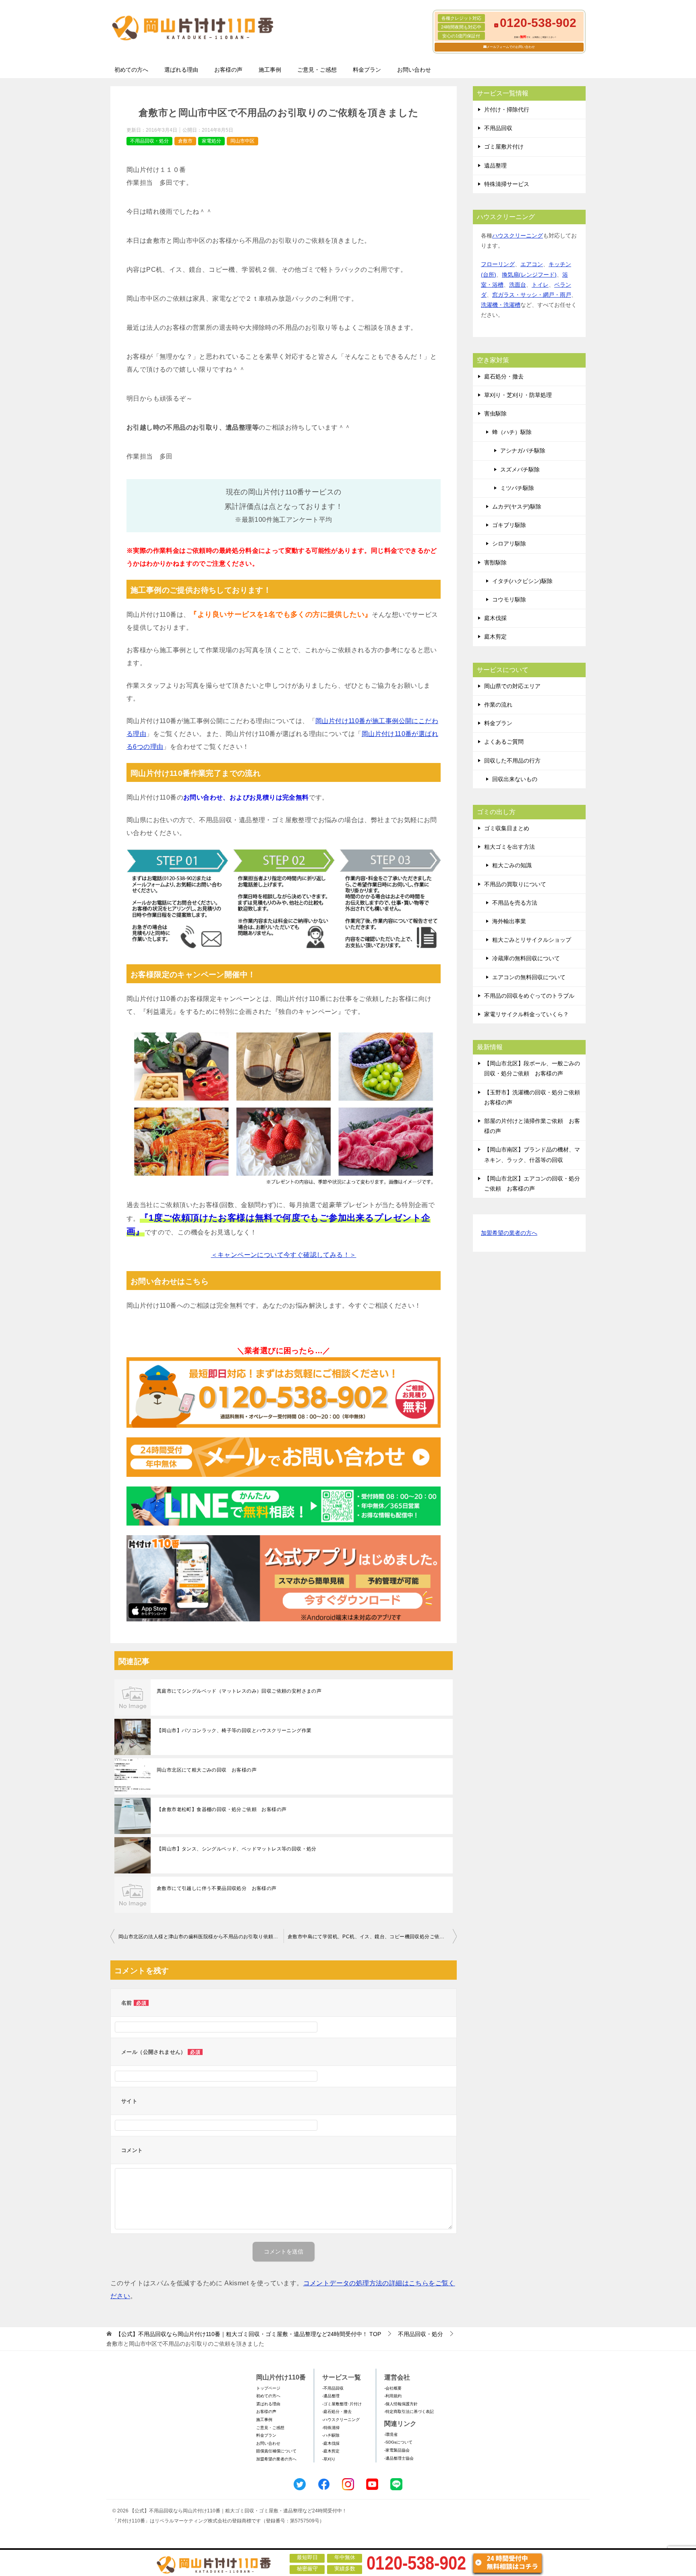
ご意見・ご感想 (317, 70)
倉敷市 (185, 141)
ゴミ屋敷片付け (504, 147)
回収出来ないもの (515, 779)
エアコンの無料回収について (529, 977)
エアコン (532, 264)
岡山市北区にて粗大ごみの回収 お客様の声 (207, 1770)
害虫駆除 (495, 413)
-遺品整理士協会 (399, 2458)
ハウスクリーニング (518, 236)
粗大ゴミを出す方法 (510, 847)
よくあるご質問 (504, 742)
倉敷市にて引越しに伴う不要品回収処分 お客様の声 (217, 1888)
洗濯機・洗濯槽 (501, 305)
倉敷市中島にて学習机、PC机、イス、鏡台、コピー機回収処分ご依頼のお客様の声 (372, 1937)
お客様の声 (228, 70)
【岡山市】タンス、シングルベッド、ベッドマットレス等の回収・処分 (237, 1849)
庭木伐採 (495, 618)
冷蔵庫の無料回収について (526, 958)
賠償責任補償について (276, 2451)
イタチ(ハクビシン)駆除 (522, 581)
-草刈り (329, 2459)
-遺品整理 (331, 2396)
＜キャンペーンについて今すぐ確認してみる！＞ (284, 1255)
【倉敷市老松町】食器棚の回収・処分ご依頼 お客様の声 (222, 1809)
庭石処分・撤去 (504, 376)
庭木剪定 (495, 637)
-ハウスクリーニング (341, 2420)
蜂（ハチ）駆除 (512, 432)
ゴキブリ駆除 (509, 525)
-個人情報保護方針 (401, 2404)
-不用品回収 (333, 2388)
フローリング (498, 264)
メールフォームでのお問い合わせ (511, 47)
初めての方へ (131, 70)
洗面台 (518, 285)
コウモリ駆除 (509, 600)
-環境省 (391, 2434)
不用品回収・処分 (149, 141)
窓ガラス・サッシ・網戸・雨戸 (532, 295)
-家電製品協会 (397, 2450)
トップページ (268, 2388)
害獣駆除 (495, 562)
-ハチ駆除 (331, 2435)
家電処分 (211, 141)
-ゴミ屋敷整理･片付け (342, 2404)
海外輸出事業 (509, 921)
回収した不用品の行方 (512, 761)
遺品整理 (495, 165)
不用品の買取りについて (515, 884)
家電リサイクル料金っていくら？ (526, 1014)
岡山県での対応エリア (512, 686)
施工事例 (270, 70)
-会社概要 (393, 2388)
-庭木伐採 (331, 2443)
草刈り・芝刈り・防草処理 (518, 395)
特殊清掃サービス (507, 184)
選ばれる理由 (181, 70)
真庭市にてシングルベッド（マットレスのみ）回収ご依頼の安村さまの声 (239, 1691)
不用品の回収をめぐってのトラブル (529, 996)
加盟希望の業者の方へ (509, 1233)
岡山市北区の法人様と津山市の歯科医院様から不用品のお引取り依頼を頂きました (201, 1937)
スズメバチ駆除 (520, 469)
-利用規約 (393, 2396)
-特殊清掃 (331, 2428)
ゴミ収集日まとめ (507, 828)
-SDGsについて (398, 2442)
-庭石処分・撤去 (337, 2412)
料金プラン (367, 70)
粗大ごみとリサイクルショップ (532, 940)
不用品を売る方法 (515, 903)
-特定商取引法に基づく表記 (409, 2412)
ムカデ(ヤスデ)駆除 (517, 507)
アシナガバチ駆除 (523, 451)
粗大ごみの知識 (512, 865)
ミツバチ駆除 (517, 488)
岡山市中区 (242, 141)
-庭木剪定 (331, 2451)
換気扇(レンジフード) (529, 275)
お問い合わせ (414, 70)
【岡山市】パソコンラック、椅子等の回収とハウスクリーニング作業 (234, 1730)
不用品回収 (498, 128)
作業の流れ (498, 705)
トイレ (540, 285)
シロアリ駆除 (509, 544)
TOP (248, 2334)
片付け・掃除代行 (507, 110)
